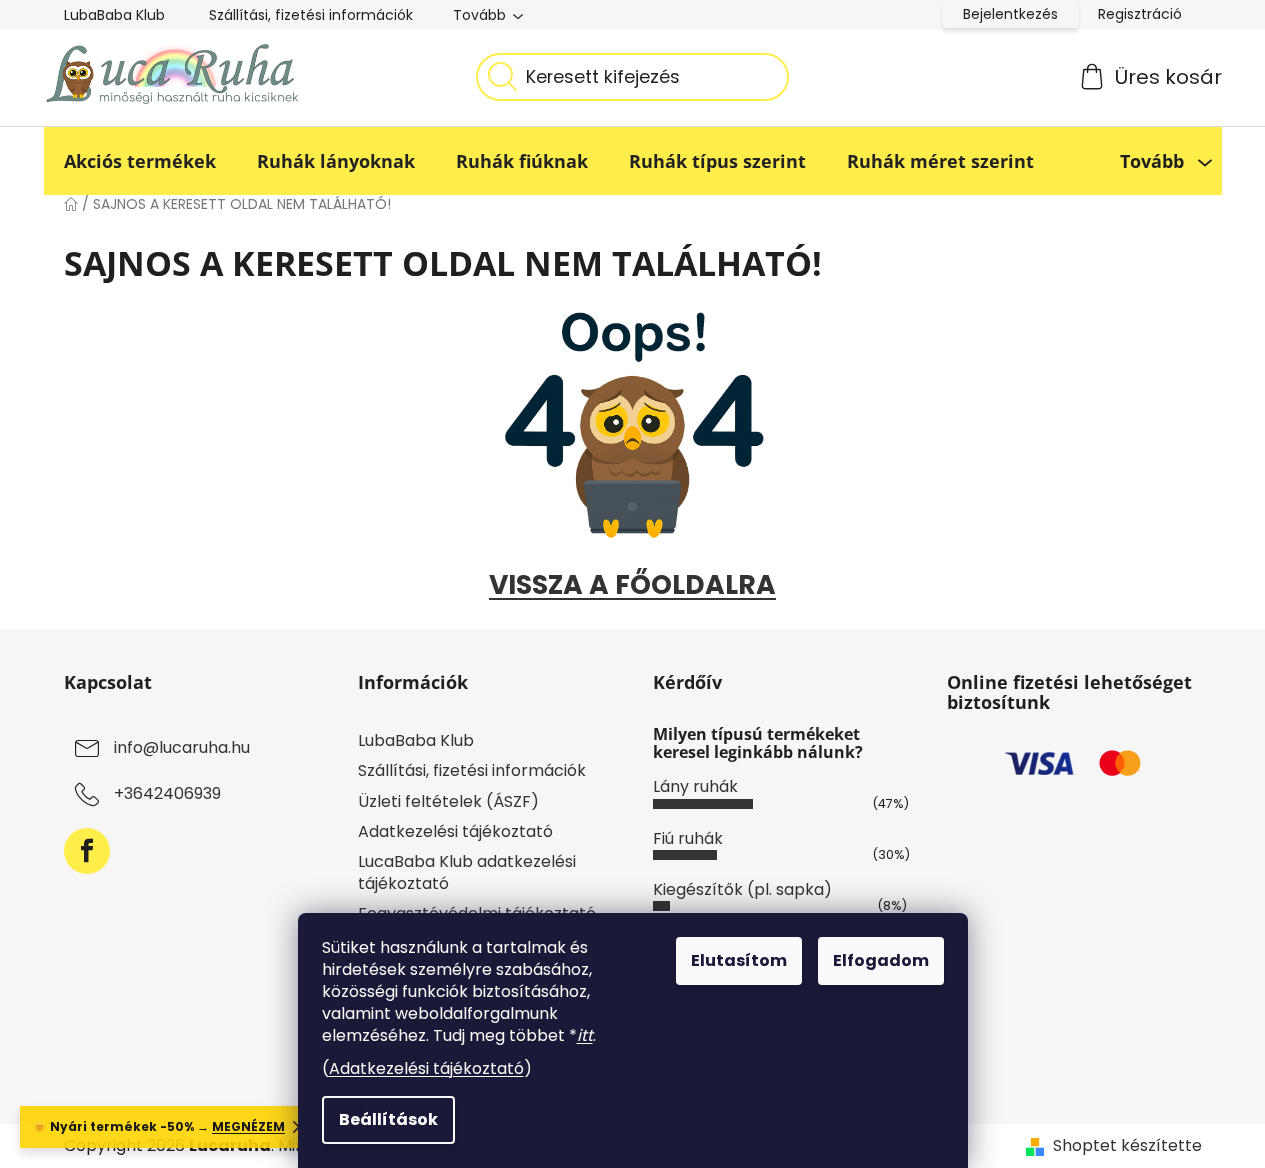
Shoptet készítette (1127, 1146)
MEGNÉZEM (248, 1126)
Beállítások (388, 1119)
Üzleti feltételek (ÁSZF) (448, 801)
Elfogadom (881, 960)
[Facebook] (87, 851)
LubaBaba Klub (114, 15)
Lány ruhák (695, 786)
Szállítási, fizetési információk (311, 15)
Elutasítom (739, 960)
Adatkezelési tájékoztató (426, 1068)
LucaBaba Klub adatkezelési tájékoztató (467, 872)
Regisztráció (1140, 14)
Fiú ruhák (688, 838)
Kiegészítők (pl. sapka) (742, 889)
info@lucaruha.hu (182, 748)
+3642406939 (167, 794)
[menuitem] (140, 161)
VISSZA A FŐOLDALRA (632, 584)
